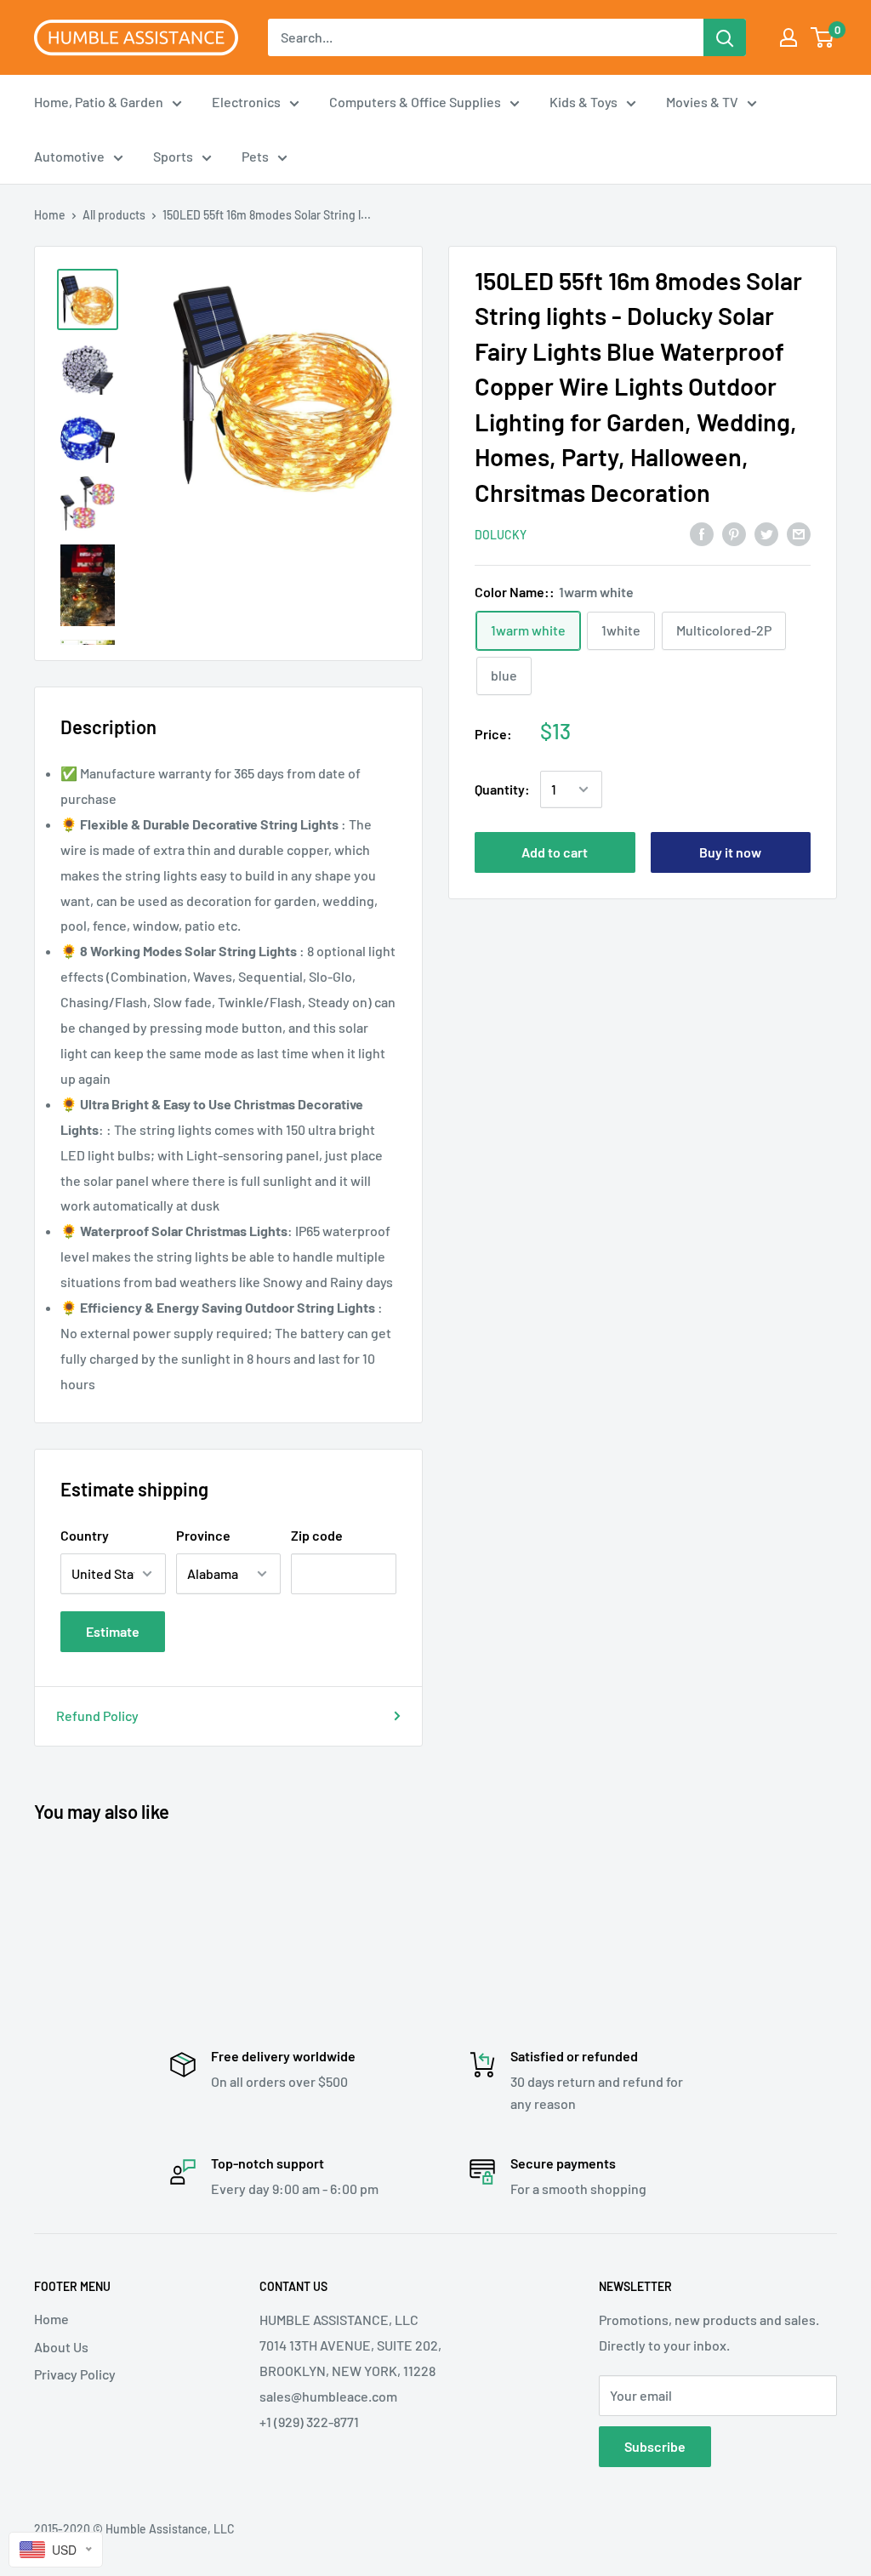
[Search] (725, 37)
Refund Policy (97, 1715)
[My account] (788, 37)
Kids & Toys (584, 102)
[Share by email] (799, 534)
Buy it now (730, 852)
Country (85, 1535)
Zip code (317, 1535)
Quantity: (502, 789)
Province (203, 1535)
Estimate (113, 1631)
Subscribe (655, 2446)
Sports (173, 156)
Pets (255, 156)
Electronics (246, 102)
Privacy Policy (75, 2374)
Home (50, 215)
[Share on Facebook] (702, 534)
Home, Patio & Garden (99, 102)
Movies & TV (702, 102)
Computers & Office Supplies (415, 102)
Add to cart (555, 852)
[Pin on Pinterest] (734, 534)
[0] (823, 37)
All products (114, 215)
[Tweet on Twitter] (766, 534)
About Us (61, 2347)
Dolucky (501, 535)
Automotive (69, 156)
